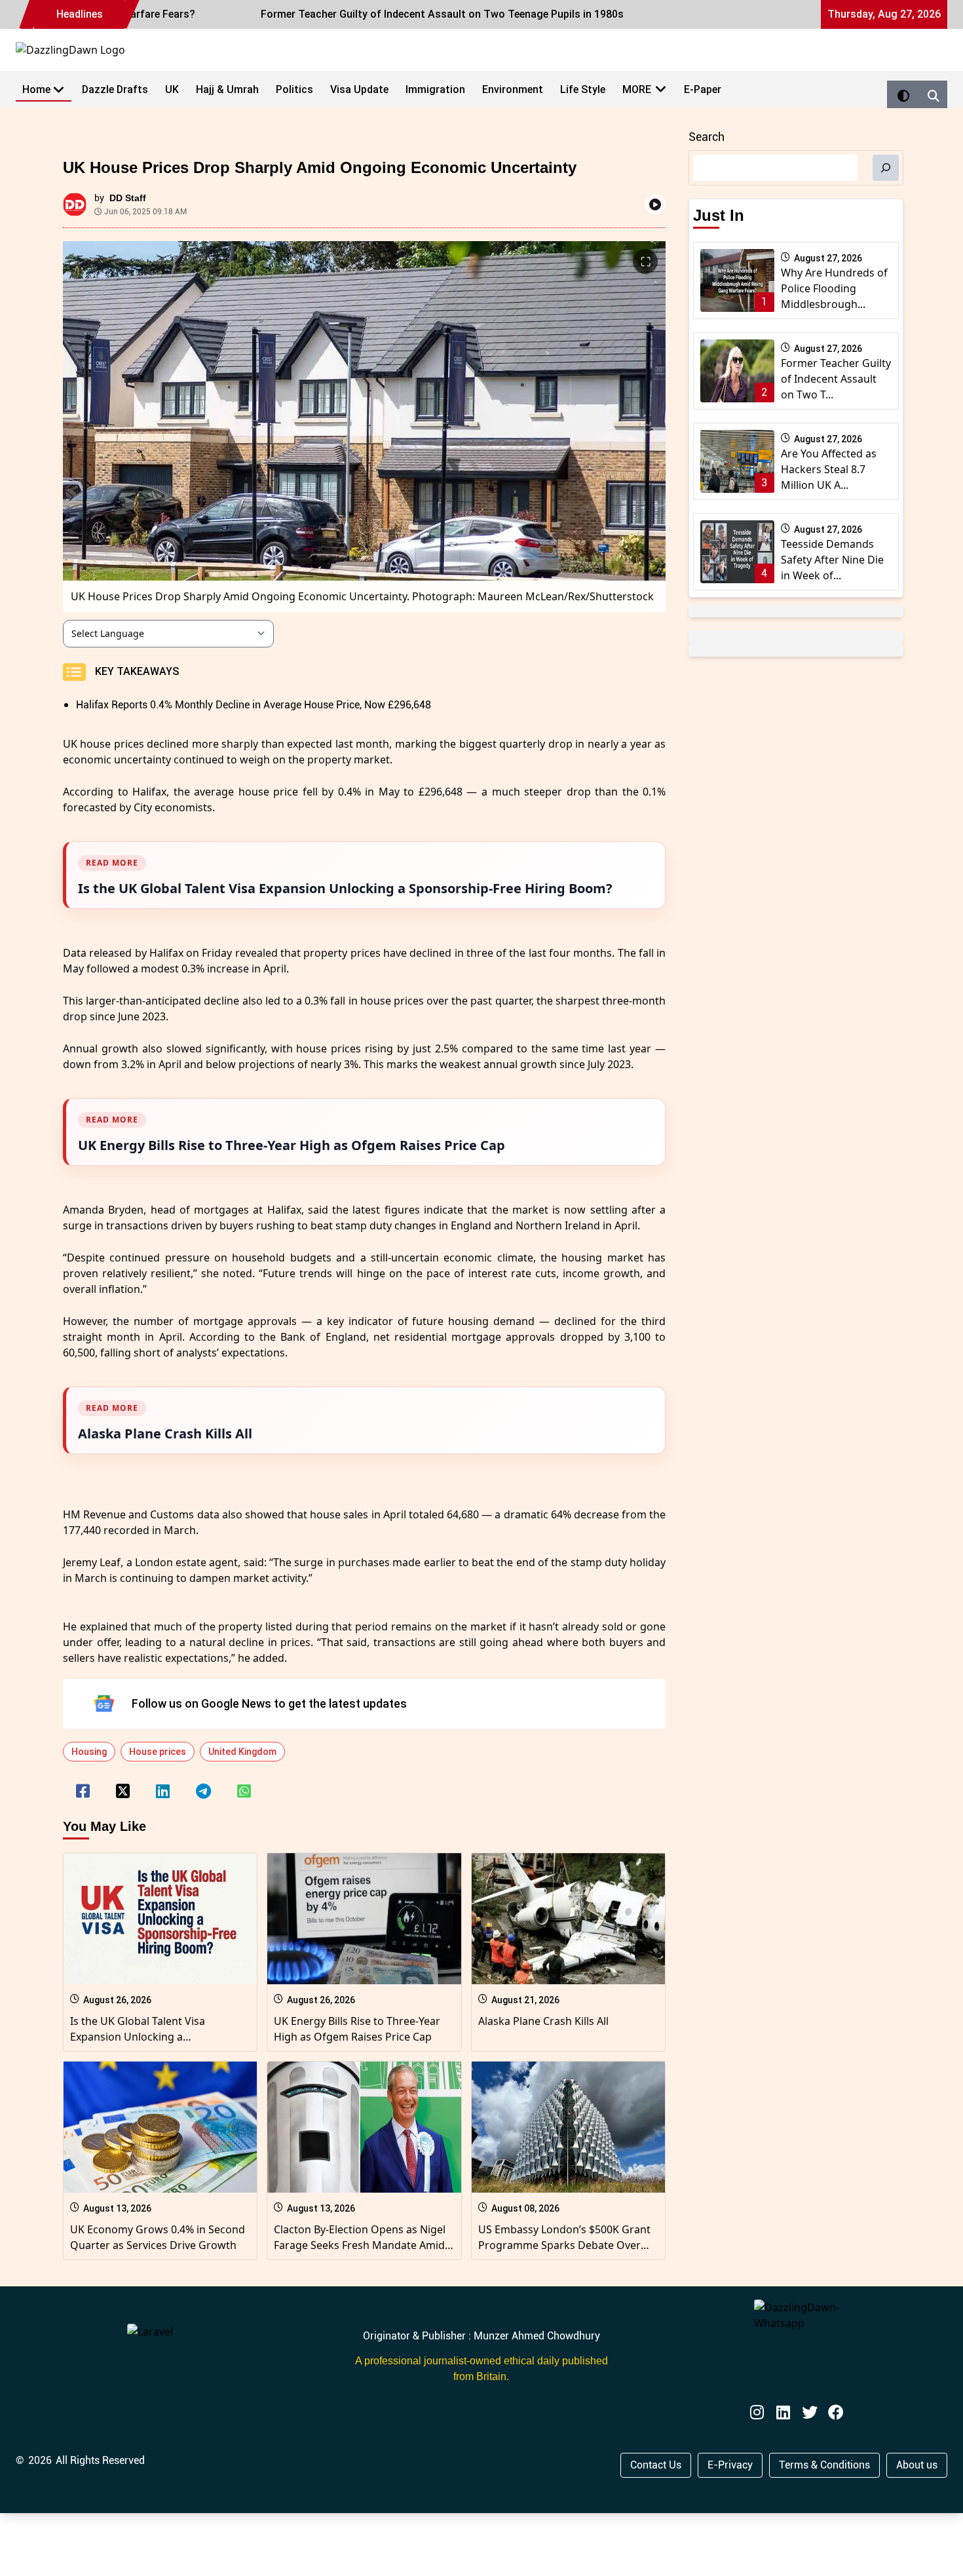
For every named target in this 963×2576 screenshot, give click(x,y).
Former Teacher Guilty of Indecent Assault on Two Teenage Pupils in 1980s (396, 14)
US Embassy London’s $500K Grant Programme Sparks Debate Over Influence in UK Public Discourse (564, 2245)
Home (36, 89)
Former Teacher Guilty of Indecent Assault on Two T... (836, 379)
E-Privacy (730, 2465)
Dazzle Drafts (115, 89)
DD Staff (128, 198)
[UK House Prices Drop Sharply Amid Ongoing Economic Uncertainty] (83, 1782)
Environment (513, 89)
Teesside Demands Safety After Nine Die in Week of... (832, 560)
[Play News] (655, 204)
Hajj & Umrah (227, 89)
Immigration (435, 89)
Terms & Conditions (824, 2465)
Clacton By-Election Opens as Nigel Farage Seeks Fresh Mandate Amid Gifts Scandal (360, 2245)
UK (172, 89)
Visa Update (359, 89)
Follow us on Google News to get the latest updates (269, 1703)
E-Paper (703, 89)
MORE (637, 89)
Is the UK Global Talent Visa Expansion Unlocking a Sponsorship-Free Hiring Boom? (149, 2037)
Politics (294, 89)
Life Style (583, 89)
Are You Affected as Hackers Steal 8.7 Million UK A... (829, 469)
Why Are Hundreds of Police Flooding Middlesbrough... (834, 288)
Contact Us (656, 2465)
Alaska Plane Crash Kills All (543, 2021)
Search (707, 137)
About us (917, 2465)
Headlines (80, 14)
